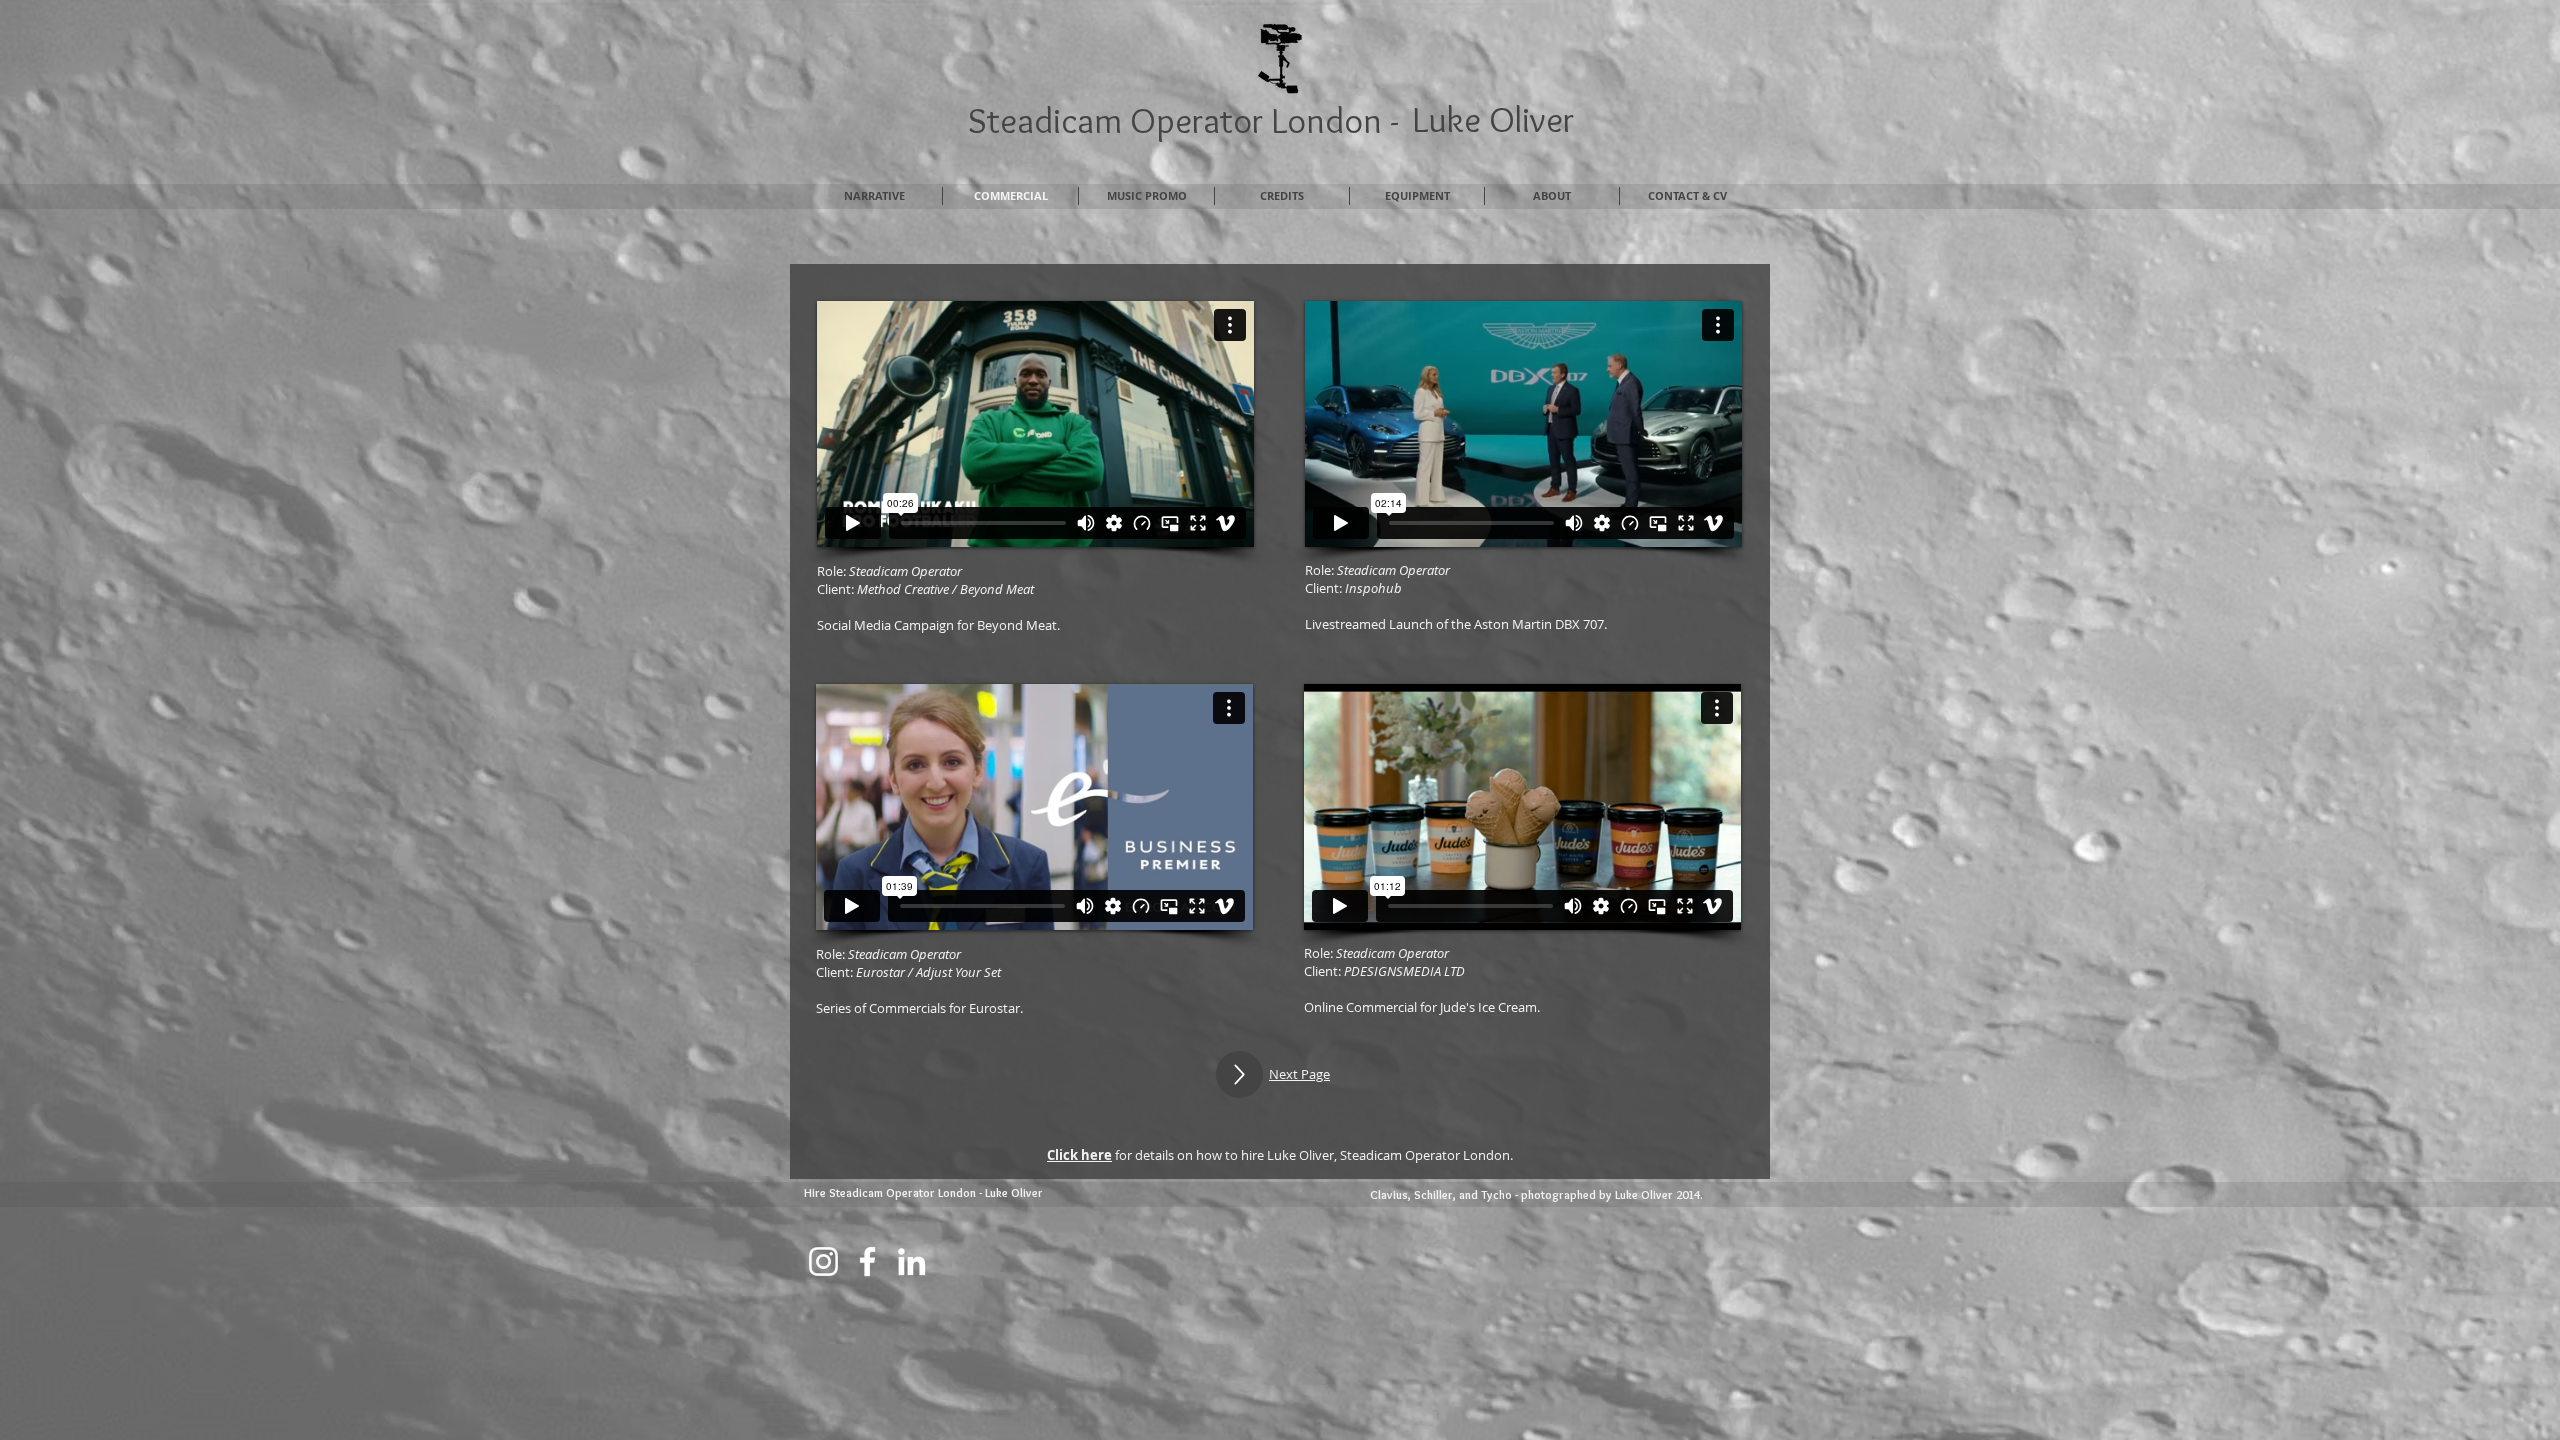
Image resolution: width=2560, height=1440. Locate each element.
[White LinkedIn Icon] (911, 1261)
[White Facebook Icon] (867, 1261)
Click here (1079, 1155)
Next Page (1299, 1074)
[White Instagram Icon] (823, 1261)
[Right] (1239, 1074)
